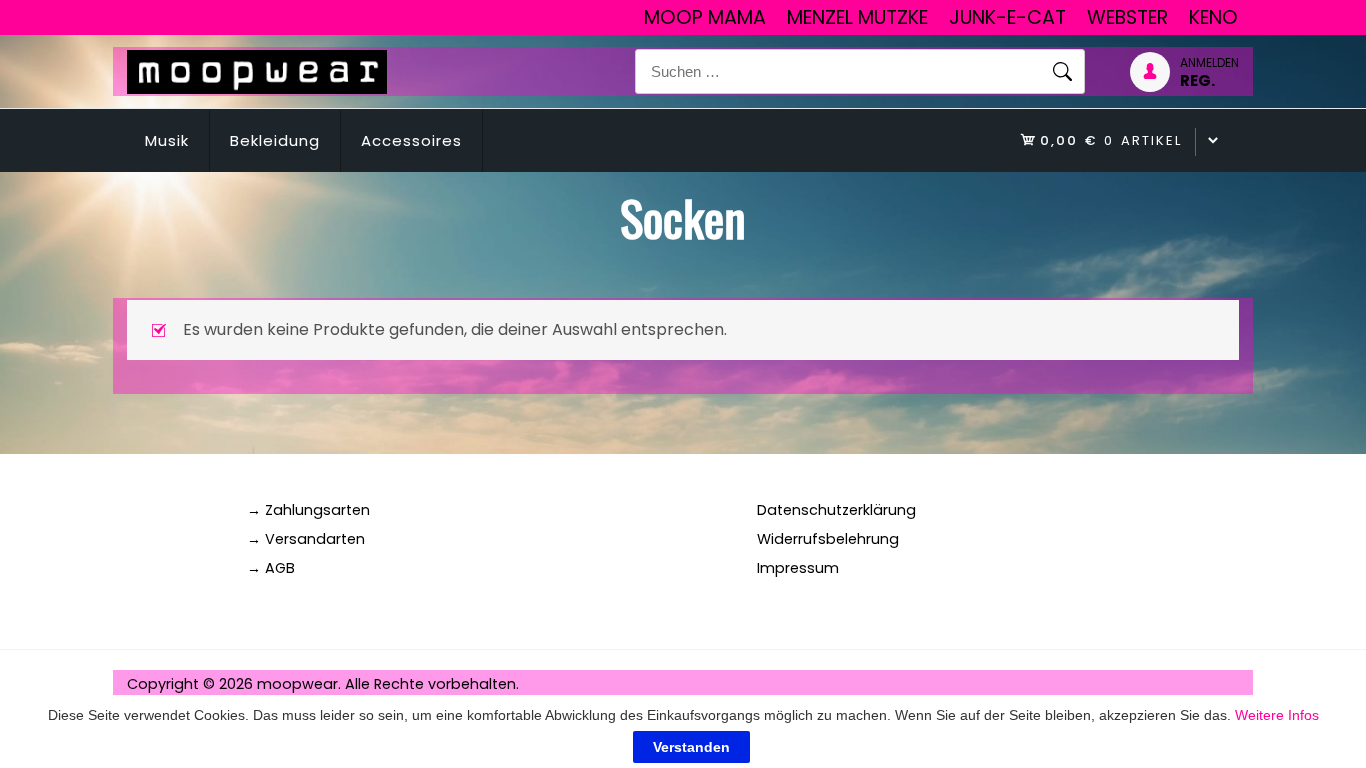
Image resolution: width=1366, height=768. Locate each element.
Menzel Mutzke (857, 17)
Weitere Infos (1277, 715)
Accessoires (411, 140)
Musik (167, 140)
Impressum (798, 568)
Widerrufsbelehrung (828, 539)
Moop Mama (705, 17)
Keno (1213, 17)
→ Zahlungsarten (308, 510)
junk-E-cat (1007, 17)
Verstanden (691, 747)
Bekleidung (275, 140)
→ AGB (271, 568)
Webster (1127, 17)
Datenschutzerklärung (836, 510)
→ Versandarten (306, 539)
